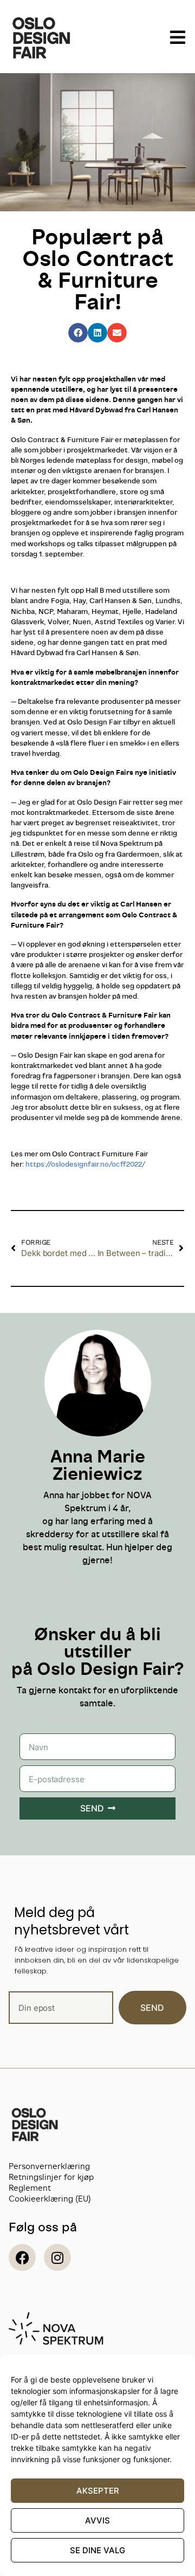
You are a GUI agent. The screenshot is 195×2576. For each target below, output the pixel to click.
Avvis (97, 2520)
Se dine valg (97, 2550)
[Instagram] (57, 2257)
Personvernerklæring (49, 2166)
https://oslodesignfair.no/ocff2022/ (85, 1164)
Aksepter (98, 2491)
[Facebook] (22, 2257)
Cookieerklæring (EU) (50, 2199)
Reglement (30, 2188)
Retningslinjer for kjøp (51, 2177)
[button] (78, 333)
